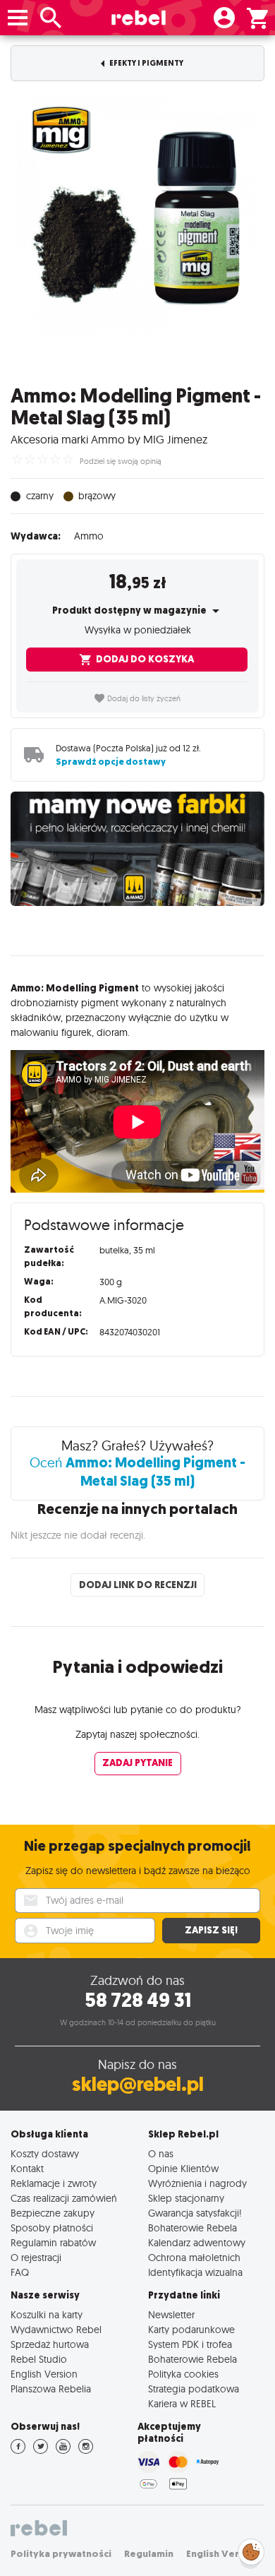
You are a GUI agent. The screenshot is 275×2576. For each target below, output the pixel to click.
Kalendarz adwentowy (197, 2242)
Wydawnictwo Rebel (56, 2329)
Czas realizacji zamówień (64, 2198)
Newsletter (171, 2314)
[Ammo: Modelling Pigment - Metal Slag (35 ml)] (137, 216)
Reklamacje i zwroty (54, 2183)
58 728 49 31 (138, 2000)
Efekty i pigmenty (146, 63)
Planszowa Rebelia (51, 2389)
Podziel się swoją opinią (121, 461)
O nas (161, 2153)
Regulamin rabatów (53, 2242)
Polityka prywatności (61, 2554)
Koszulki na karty (47, 2314)
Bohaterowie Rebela (192, 2228)
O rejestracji (36, 2257)
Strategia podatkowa (194, 2389)
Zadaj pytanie (137, 1763)
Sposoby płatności (52, 2228)
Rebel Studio (39, 2359)
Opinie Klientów (183, 2168)
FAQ (20, 2272)
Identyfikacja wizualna (195, 2272)
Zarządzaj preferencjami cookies (251, 2550)
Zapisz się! (211, 1930)
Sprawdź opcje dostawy (111, 762)
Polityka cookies (183, 2374)
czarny (40, 495)
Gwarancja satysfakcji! (195, 2213)
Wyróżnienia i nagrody (197, 2183)
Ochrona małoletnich (194, 2257)
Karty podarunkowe (191, 2329)
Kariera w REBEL (182, 2403)
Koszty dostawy (45, 2153)
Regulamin (149, 2554)
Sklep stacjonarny (186, 2198)
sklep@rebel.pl (138, 2084)
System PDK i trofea (190, 2344)
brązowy (97, 495)
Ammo (89, 536)
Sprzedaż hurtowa (50, 2344)
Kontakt (27, 2168)
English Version (44, 2374)
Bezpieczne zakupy (53, 2213)
